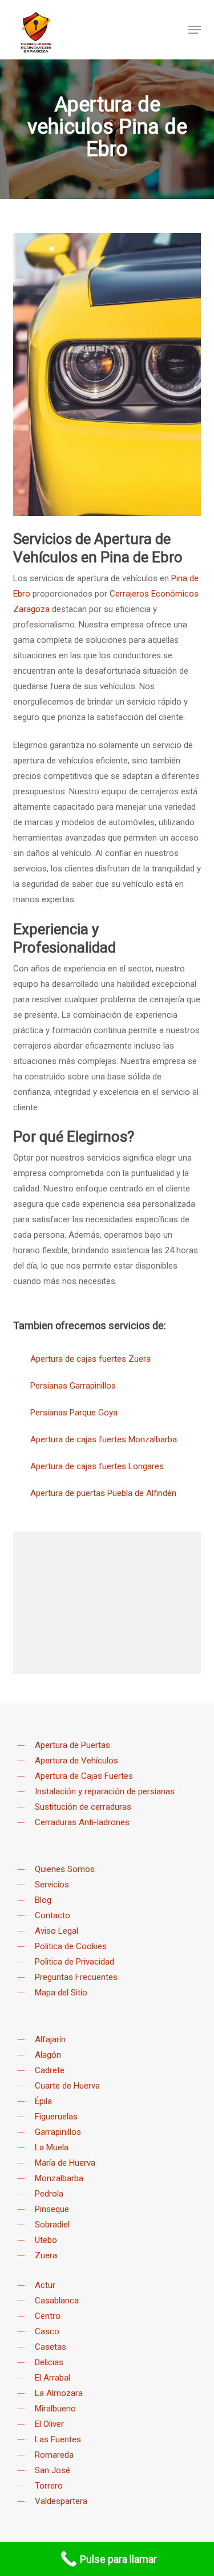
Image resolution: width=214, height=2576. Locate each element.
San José (53, 2470)
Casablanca (57, 2301)
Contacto (53, 1915)
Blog (43, 1900)
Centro (48, 2316)
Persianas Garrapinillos (73, 1386)
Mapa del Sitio (61, 1993)
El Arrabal (53, 2378)
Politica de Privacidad (74, 1962)
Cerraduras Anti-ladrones (82, 1822)
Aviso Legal (56, 1931)
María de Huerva (65, 2163)
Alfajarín (50, 2039)
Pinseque (52, 2209)
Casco (47, 2331)
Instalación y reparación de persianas (105, 1791)
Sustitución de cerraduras (83, 1807)
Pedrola (49, 2194)
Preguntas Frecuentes (76, 1977)
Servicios (52, 1885)
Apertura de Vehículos (76, 1761)
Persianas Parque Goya (74, 1413)
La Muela (52, 2147)
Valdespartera (61, 2501)
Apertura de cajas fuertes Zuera (90, 1359)
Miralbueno (55, 2409)
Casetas (51, 2347)
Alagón (48, 2055)
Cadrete (50, 2070)
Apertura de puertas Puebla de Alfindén (103, 1493)
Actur (45, 2285)
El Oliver (49, 2424)
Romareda (54, 2455)
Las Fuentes (58, 2439)
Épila (43, 2101)
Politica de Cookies (71, 1946)
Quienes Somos (65, 1869)
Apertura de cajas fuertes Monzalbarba (104, 1439)
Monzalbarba (59, 2178)
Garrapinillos (58, 2132)
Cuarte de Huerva (67, 2086)
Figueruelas (56, 2117)
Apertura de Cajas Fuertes (84, 1776)
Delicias (49, 2362)
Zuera (46, 2255)
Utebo (46, 2240)
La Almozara (59, 2393)
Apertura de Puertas (72, 1745)
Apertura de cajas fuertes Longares (97, 1466)
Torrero (49, 2486)
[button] (195, 30)
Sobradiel (52, 2225)
